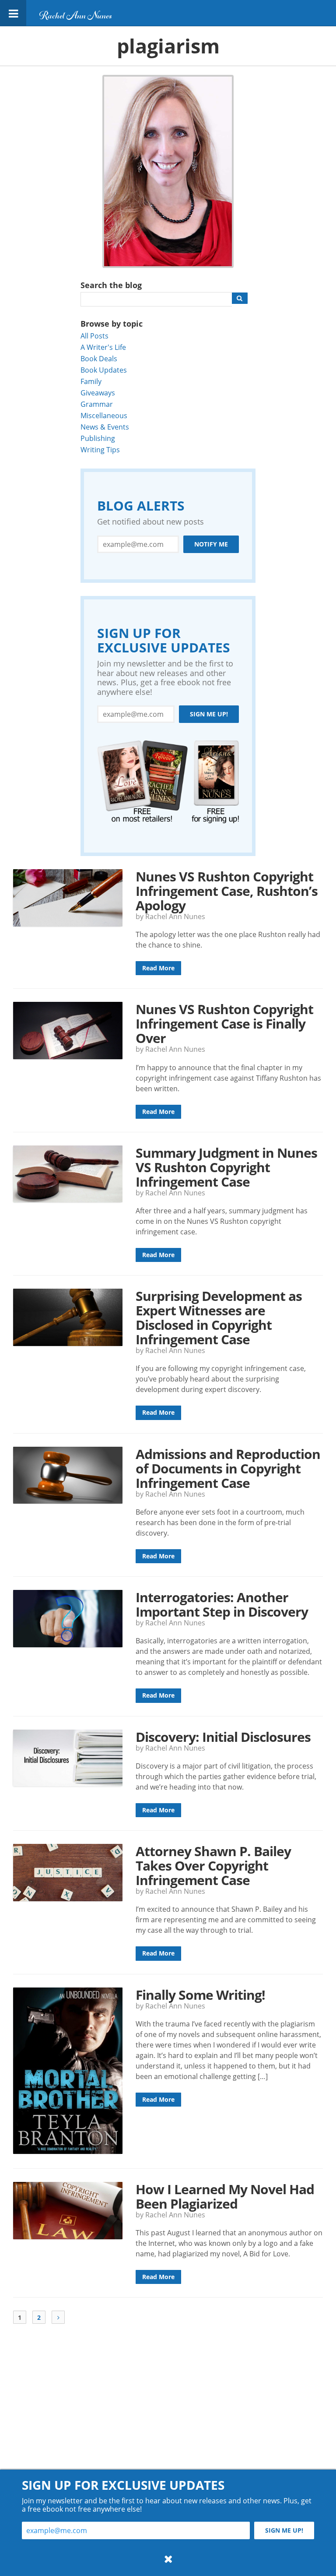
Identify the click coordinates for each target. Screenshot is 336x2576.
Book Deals (99, 358)
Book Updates (104, 370)
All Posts (94, 336)
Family (91, 381)
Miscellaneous (104, 415)
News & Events (105, 427)
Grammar (97, 404)
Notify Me (211, 544)
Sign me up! (209, 714)
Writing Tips (100, 449)
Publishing (98, 438)
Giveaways (98, 393)
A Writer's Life (103, 347)
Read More (158, 968)
